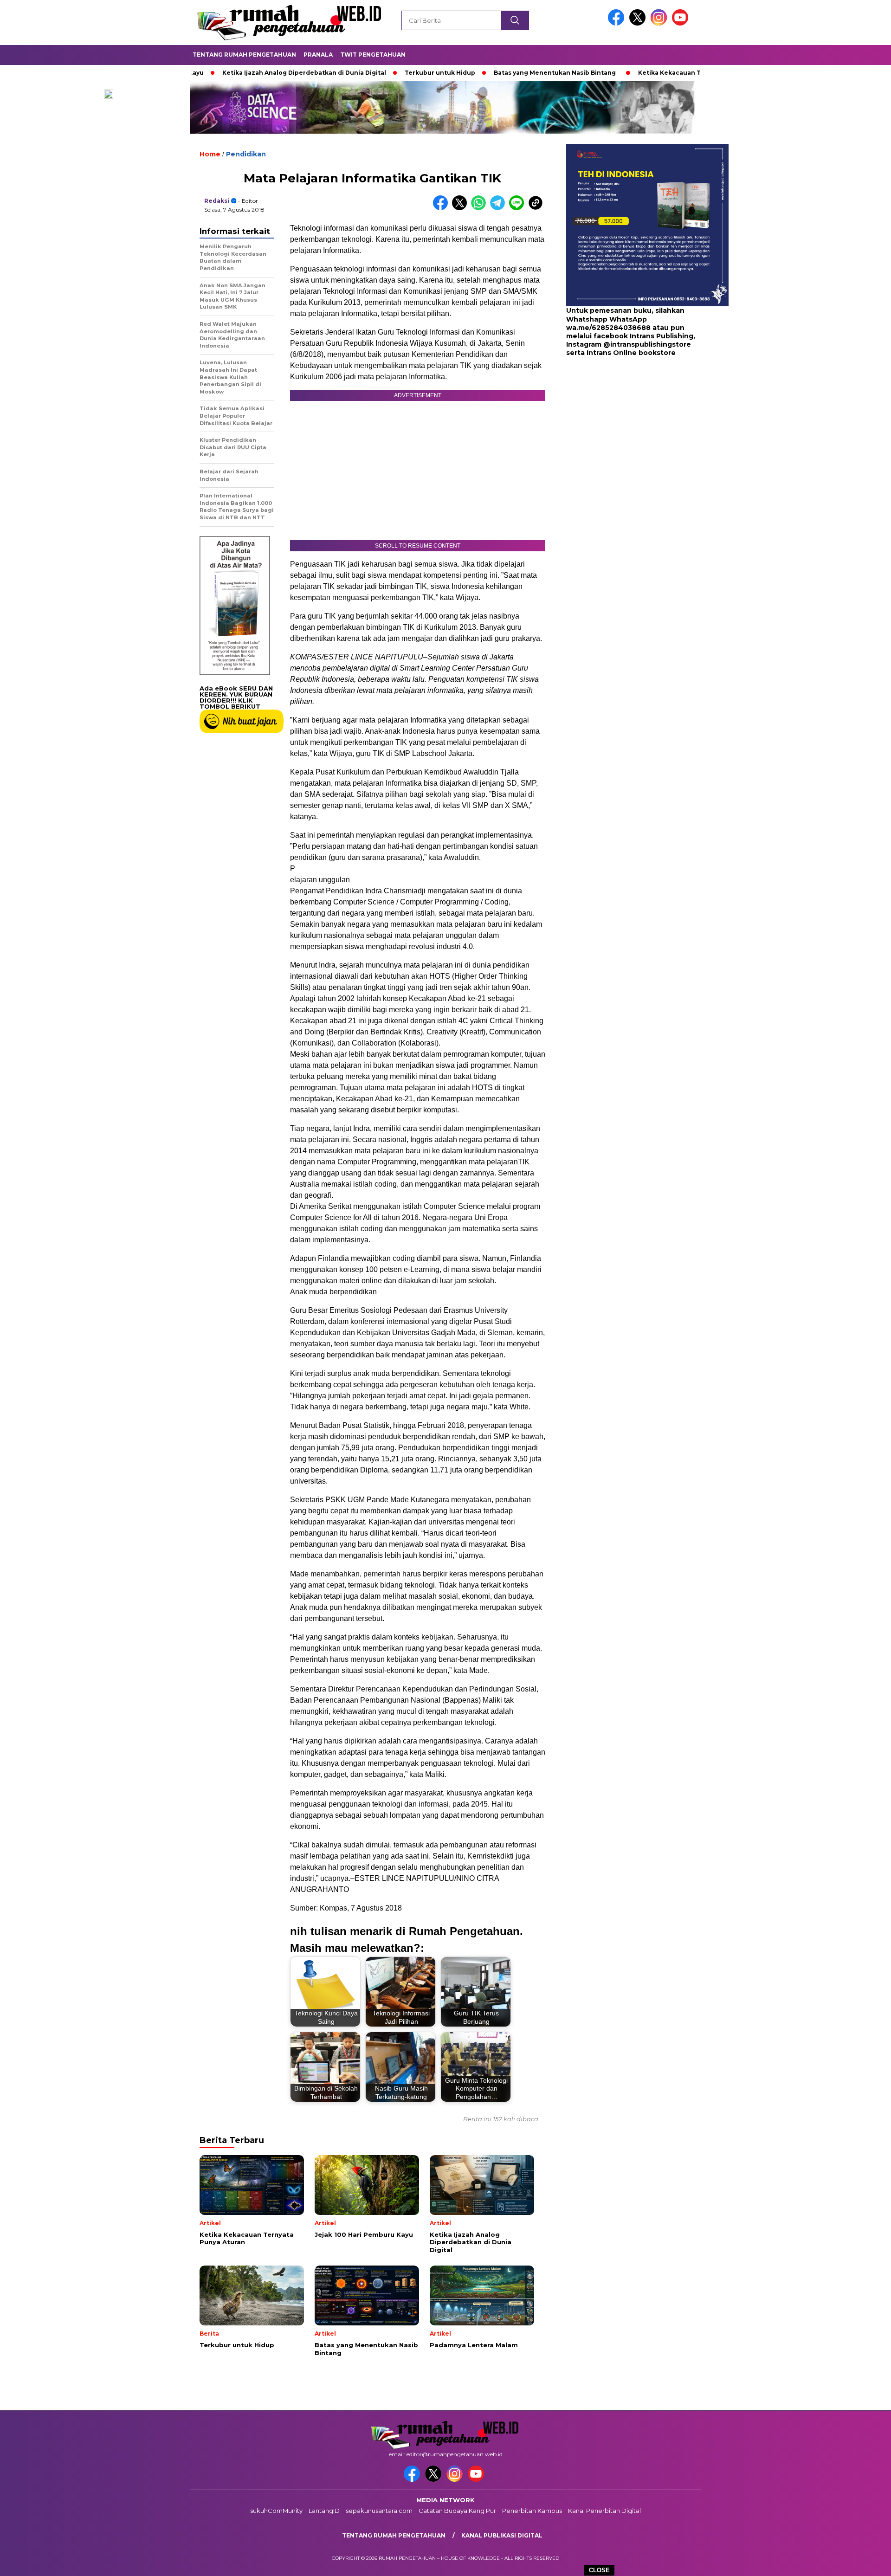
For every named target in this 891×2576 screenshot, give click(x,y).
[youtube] (682, 23)
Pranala (318, 55)
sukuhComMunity (276, 2511)
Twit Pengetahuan (373, 55)
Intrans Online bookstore (631, 353)
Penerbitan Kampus (532, 2511)
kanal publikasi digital (502, 2535)
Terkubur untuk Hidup (365, 73)
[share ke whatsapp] (481, 208)
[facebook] (618, 23)
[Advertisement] (624, 432)
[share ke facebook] (442, 208)
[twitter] (639, 23)
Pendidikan (246, 154)
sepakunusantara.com (379, 2511)
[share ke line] (519, 208)
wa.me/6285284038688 (608, 328)
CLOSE (599, 2570)
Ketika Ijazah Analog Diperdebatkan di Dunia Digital (229, 73)
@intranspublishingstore (647, 344)
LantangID (324, 2511)
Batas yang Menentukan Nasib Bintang (480, 73)
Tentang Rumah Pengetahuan (244, 55)
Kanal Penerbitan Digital (604, 2511)
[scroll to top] (856, 2562)
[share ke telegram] (500, 208)
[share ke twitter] (462, 208)
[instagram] (660, 23)
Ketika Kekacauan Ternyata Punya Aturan (629, 73)
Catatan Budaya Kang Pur (457, 2511)
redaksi (217, 201)
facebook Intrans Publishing (643, 336)
